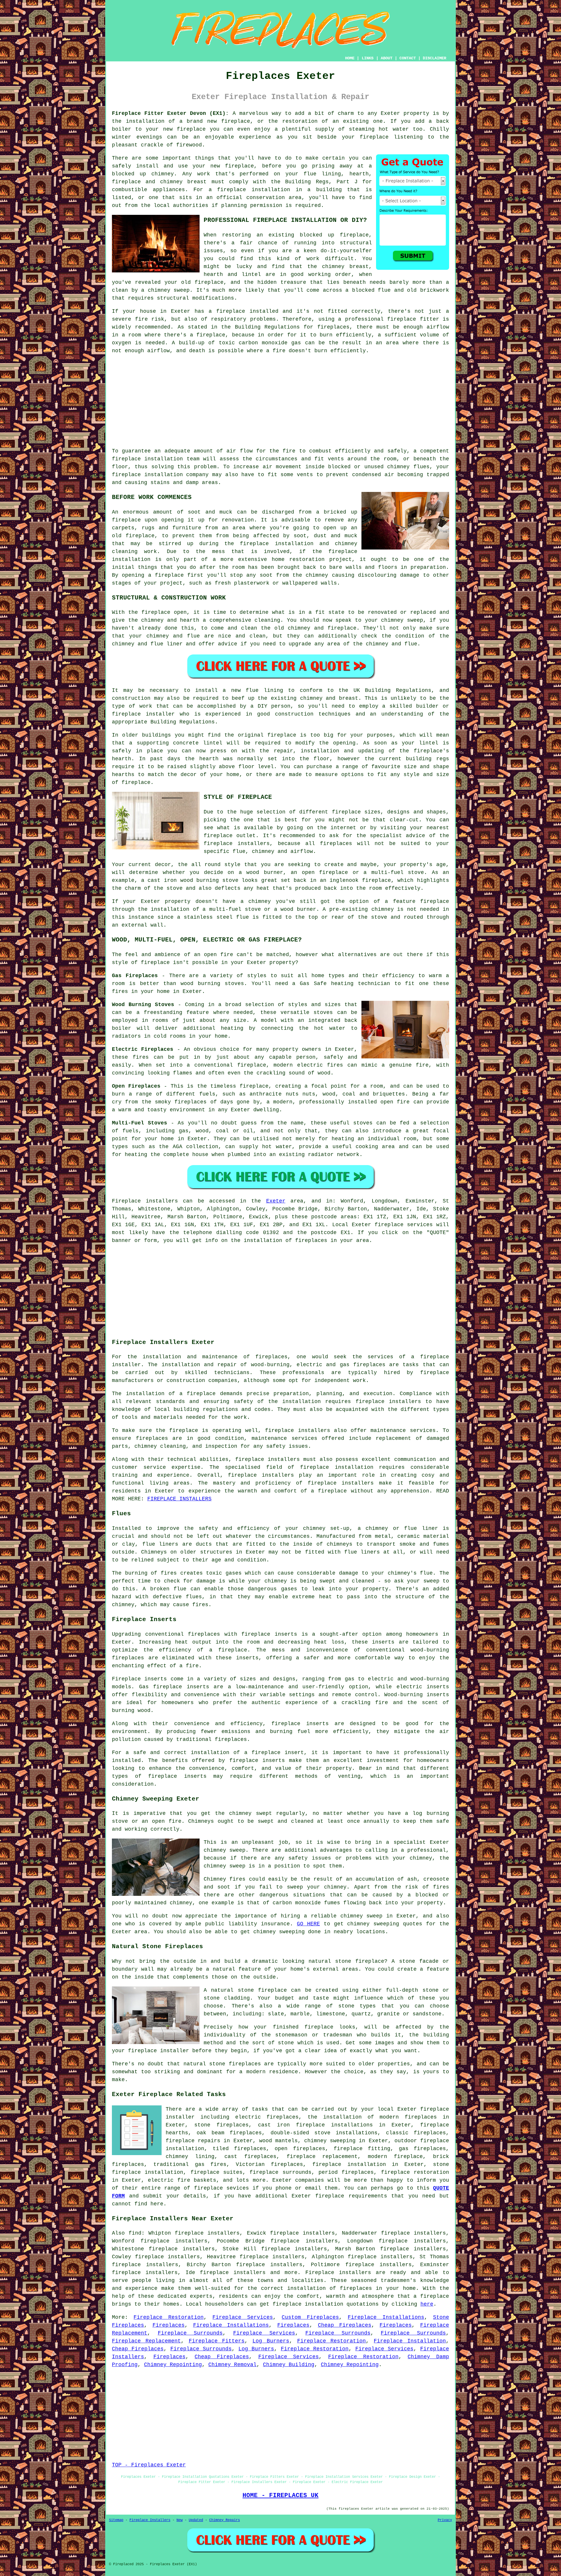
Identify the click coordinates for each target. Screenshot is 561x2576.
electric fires (320, 1065)
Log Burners (271, 2341)
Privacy (445, 2520)
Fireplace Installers (150, 2520)
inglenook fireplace (360, 880)
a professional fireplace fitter (389, 319)
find (135, 2233)
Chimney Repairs (225, 2520)
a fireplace (431, 2296)
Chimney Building (289, 2365)
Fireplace (126, 1201)
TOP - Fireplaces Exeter (149, 2465)
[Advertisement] (280, 401)
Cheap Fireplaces (345, 2325)
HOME (350, 58)
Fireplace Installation (410, 2341)
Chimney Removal (232, 2365)
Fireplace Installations (386, 2317)
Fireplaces (169, 2325)
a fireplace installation (249, 190)
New (180, 2520)
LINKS (368, 58)
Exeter (276, 1201)
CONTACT (408, 58)
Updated (196, 2520)
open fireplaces (300, 2149)
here (427, 2304)
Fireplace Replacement (146, 2341)
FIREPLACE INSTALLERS (179, 1499)
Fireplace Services (243, 2317)
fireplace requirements (351, 2196)
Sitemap (116, 2520)
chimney (311, 698)
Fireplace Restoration (168, 2317)
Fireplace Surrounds (190, 2333)
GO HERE (308, 1924)
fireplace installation (147, 459)
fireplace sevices (221, 2188)
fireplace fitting (362, 2149)
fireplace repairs (193, 2141)
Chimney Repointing (173, 2365)
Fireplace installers (338, 2273)
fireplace (236, 121)
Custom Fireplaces (310, 2317)
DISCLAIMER (434, 58)
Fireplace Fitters (217, 2341)
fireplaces (333, 327)
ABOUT (387, 58)
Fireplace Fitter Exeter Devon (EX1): (170, 113)
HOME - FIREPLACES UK (280, 2495)
